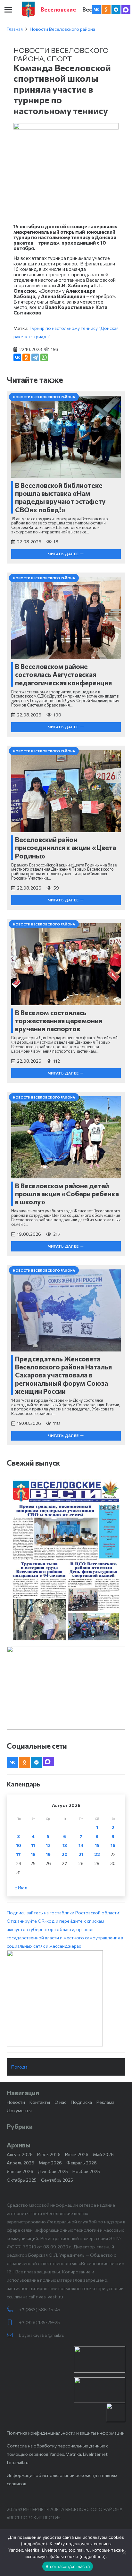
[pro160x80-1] (100, 2390)
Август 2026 (20, 2154)
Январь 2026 (20, 2171)
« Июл (21, 1888)
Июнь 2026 (77, 2154)
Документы (19, 2110)
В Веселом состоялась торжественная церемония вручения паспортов (59, 1020)
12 (48, 1845)
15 (97, 1845)
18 (33, 1854)
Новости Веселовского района (62, 29)
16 (113, 1845)
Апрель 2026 (21, 2163)
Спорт (59, 58)
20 (65, 1854)
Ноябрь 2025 (86, 2171)
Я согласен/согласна (68, 2566)
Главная (15, 29)
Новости (16, 2102)
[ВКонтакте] (17, 357)
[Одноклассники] (26, 357)
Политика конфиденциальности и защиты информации (66, 2433)
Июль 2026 (49, 2154)
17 (18, 1854)
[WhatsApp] (44, 357)
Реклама (105, 2102)
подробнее (34, 2544)
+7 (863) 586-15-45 (40, 2309)
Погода (19, 2067)
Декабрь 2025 (53, 2171)
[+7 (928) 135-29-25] (13, 2322)
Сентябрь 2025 (57, 2180)
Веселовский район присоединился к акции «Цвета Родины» (66, 847)
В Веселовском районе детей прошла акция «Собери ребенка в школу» (67, 1194)
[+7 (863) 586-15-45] (13, 2310)
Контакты (40, 2102)
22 (97, 1854)
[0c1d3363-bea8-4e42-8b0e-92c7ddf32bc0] (66, 1998)
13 (65, 1845)
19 (48, 1854)
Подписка (81, 2102)
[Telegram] (116, 10)
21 (81, 1854)
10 (19, 1845)
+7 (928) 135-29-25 (39, 2322)
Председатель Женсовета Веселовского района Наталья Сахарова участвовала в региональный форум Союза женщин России (63, 1375)
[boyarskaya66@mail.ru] (13, 2335)
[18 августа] (66, 1560)
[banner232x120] (100, 2359)
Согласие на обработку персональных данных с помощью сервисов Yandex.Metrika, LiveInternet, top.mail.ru (58, 2454)
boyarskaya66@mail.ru (42, 2335)
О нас (60, 2102)
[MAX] (126, 10)
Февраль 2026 (82, 2163)
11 (33, 1845)
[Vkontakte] (96, 10)
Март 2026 (50, 2163)
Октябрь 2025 (22, 2180)
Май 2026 (103, 2154)
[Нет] (124, 2553)
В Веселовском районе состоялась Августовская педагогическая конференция (63, 674)
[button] (8, 10)
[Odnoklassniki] (106, 10)
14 (81, 1845)
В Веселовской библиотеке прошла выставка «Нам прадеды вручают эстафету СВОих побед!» (60, 497)
